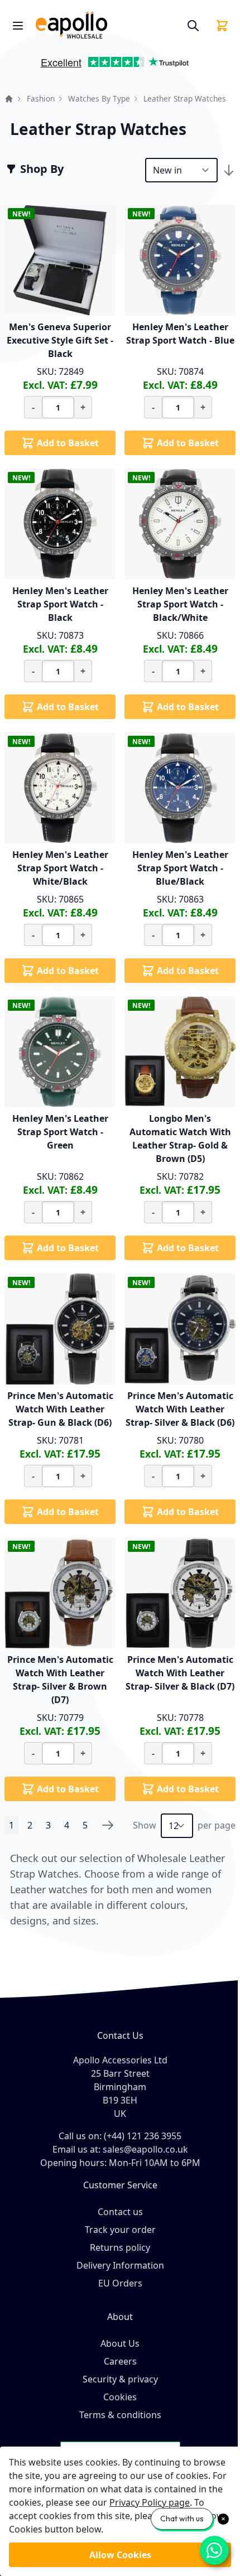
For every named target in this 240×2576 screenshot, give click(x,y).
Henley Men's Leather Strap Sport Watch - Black (60, 604)
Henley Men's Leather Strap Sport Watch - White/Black (60, 868)
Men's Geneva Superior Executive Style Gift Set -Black (60, 340)
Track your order (120, 2230)
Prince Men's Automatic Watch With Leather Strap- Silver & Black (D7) (180, 1673)
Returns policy (120, 2247)
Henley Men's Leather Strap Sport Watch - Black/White (180, 604)
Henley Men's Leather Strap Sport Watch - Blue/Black (180, 868)
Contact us (120, 2212)
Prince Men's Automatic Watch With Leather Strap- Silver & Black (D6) (180, 1409)
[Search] (193, 26)
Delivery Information (120, 2265)
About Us (120, 2343)
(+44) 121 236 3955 (143, 2136)
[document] (120, 2511)
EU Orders (120, 2283)
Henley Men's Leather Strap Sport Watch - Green (60, 1132)
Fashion (41, 98)
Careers (120, 2361)
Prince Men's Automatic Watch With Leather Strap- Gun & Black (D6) (60, 1409)
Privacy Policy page (150, 2502)
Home (9, 99)
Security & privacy (120, 2379)
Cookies (120, 2397)
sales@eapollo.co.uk (145, 2149)
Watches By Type (99, 98)
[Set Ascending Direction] (229, 170)
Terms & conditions (120, 2415)
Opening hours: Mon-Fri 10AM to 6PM (120, 2163)
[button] (19, 66)
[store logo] (107, 25)
